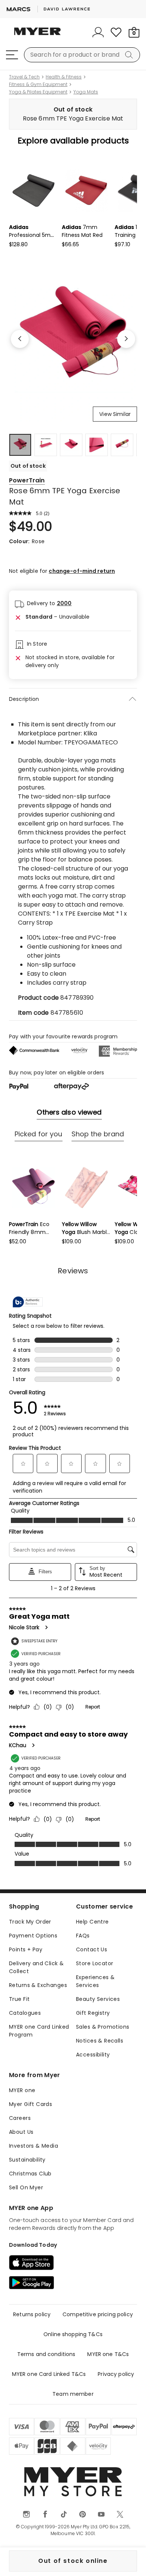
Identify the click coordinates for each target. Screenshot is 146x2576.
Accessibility (93, 2055)
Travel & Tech (24, 77)
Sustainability (27, 2160)
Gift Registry (93, 2013)
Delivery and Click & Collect (36, 1967)
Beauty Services (98, 1999)
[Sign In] (98, 32)
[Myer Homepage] (37, 36)
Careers (20, 2118)
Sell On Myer (26, 2187)
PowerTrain (27, 480)
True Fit (19, 1999)
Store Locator (95, 1963)
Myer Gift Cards (31, 2104)
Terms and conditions (46, 2354)
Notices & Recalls (100, 2041)
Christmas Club (30, 2174)
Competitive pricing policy (98, 2314)
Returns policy (32, 2314)
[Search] (130, 55)
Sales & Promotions (103, 2027)
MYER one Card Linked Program (39, 2031)
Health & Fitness (64, 77)
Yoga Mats (86, 92)
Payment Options (33, 1936)
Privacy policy (116, 2374)
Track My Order (30, 1922)
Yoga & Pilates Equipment (38, 92)
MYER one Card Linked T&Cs (49, 2374)
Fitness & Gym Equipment (38, 84)
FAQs (83, 1936)
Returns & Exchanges (38, 1985)
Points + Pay (26, 1949)
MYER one (22, 2090)
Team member (73, 2394)
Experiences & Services (95, 1981)
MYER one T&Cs (108, 2354)
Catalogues (25, 2013)
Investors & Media (34, 2146)
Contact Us (92, 1949)
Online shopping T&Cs (73, 2334)
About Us (21, 2132)
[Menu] (12, 55)
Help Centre (92, 1922)
